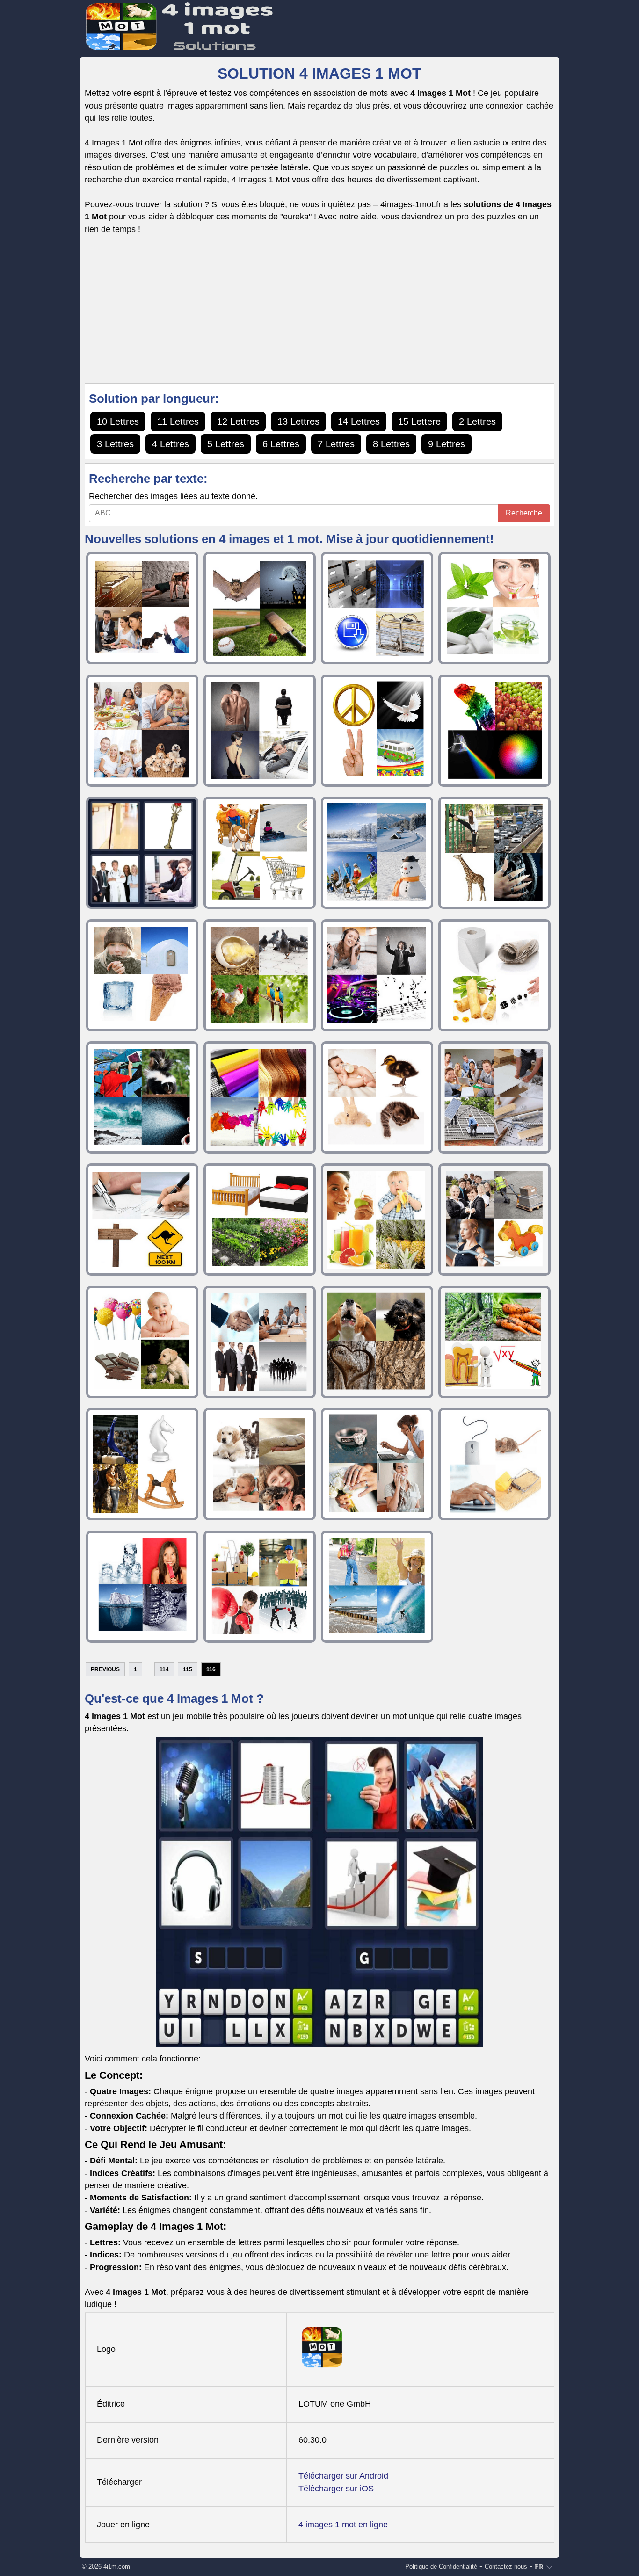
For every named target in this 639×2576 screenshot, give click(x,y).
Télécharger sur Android (343, 2476)
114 (164, 1669)
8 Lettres (391, 444)
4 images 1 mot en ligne (343, 2525)
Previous (105, 1669)
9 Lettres (447, 444)
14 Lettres (359, 421)
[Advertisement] (319, 309)
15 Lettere (419, 421)
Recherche (524, 513)
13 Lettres (298, 421)
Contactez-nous (506, 2566)
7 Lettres (336, 444)
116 (211, 1669)
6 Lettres (281, 444)
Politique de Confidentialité (441, 2566)
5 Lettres (226, 444)
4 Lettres (171, 444)
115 (188, 1669)
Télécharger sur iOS (336, 2489)
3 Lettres (115, 444)
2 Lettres (477, 421)
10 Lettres (118, 421)
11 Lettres (178, 421)
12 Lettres (238, 421)
